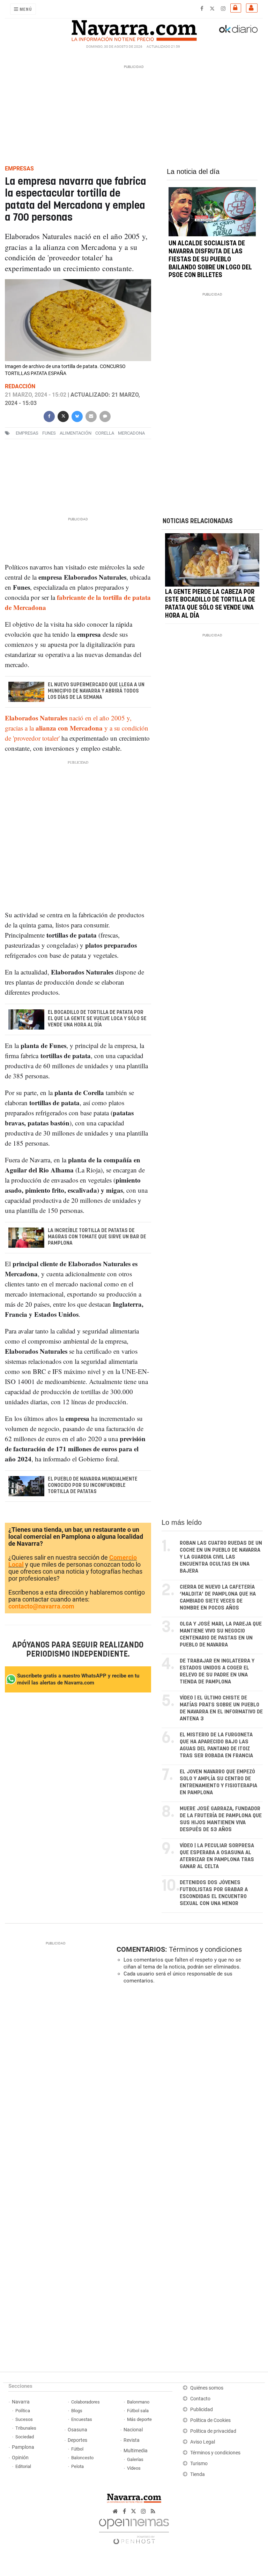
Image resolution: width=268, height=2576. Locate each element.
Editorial (23, 2466)
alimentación (76, 433)
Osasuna (77, 2430)
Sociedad (25, 2437)
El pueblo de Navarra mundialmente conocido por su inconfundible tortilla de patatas (93, 1485)
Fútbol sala (138, 2411)
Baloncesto (82, 2458)
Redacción (20, 386)
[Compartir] (49, 416)
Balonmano (138, 2402)
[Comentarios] (105, 416)
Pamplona (23, 2447)
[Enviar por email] (91, 416)
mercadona (131, 433)
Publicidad (202, 2410)
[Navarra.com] (134, 29)
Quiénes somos (207, 2388)
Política (23, 2411)
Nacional (133, 2430)
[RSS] (153, 2511)
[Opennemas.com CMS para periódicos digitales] (134, 2529)
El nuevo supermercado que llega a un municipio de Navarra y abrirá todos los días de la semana (96, 691)
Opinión (20, 2458)
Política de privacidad (213, 2431)
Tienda (198, 2474)
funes (49, 433)
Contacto (200, 2399)
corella (105, 433)
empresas (27, 433)
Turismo (199, 2464)
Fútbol (77, 2449)
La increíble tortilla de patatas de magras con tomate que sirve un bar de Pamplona (97, 1237)
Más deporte (139, 2419)
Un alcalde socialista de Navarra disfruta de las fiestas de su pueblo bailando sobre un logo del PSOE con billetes (210, 259)
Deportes (77, 2440)
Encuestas (82, 2419)
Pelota (77, 2466)
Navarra (21, 2402)
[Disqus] (188, 2085)
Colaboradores (85, 2402)
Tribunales (26, 2428)
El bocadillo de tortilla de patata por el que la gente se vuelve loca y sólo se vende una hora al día (97, 1019)
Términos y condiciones (205, 1949)
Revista (132, 2440)
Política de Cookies (210, 2420)
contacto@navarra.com (41, 1606)
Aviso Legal (203, 2442)
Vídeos (134, 2468)
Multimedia (136, 2451)
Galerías (135, 2459)
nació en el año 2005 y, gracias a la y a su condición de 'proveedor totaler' (77, 728)
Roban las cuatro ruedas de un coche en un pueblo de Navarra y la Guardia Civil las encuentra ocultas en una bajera (221, 1557)
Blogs (77, 2411)
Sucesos (24, 2419)
